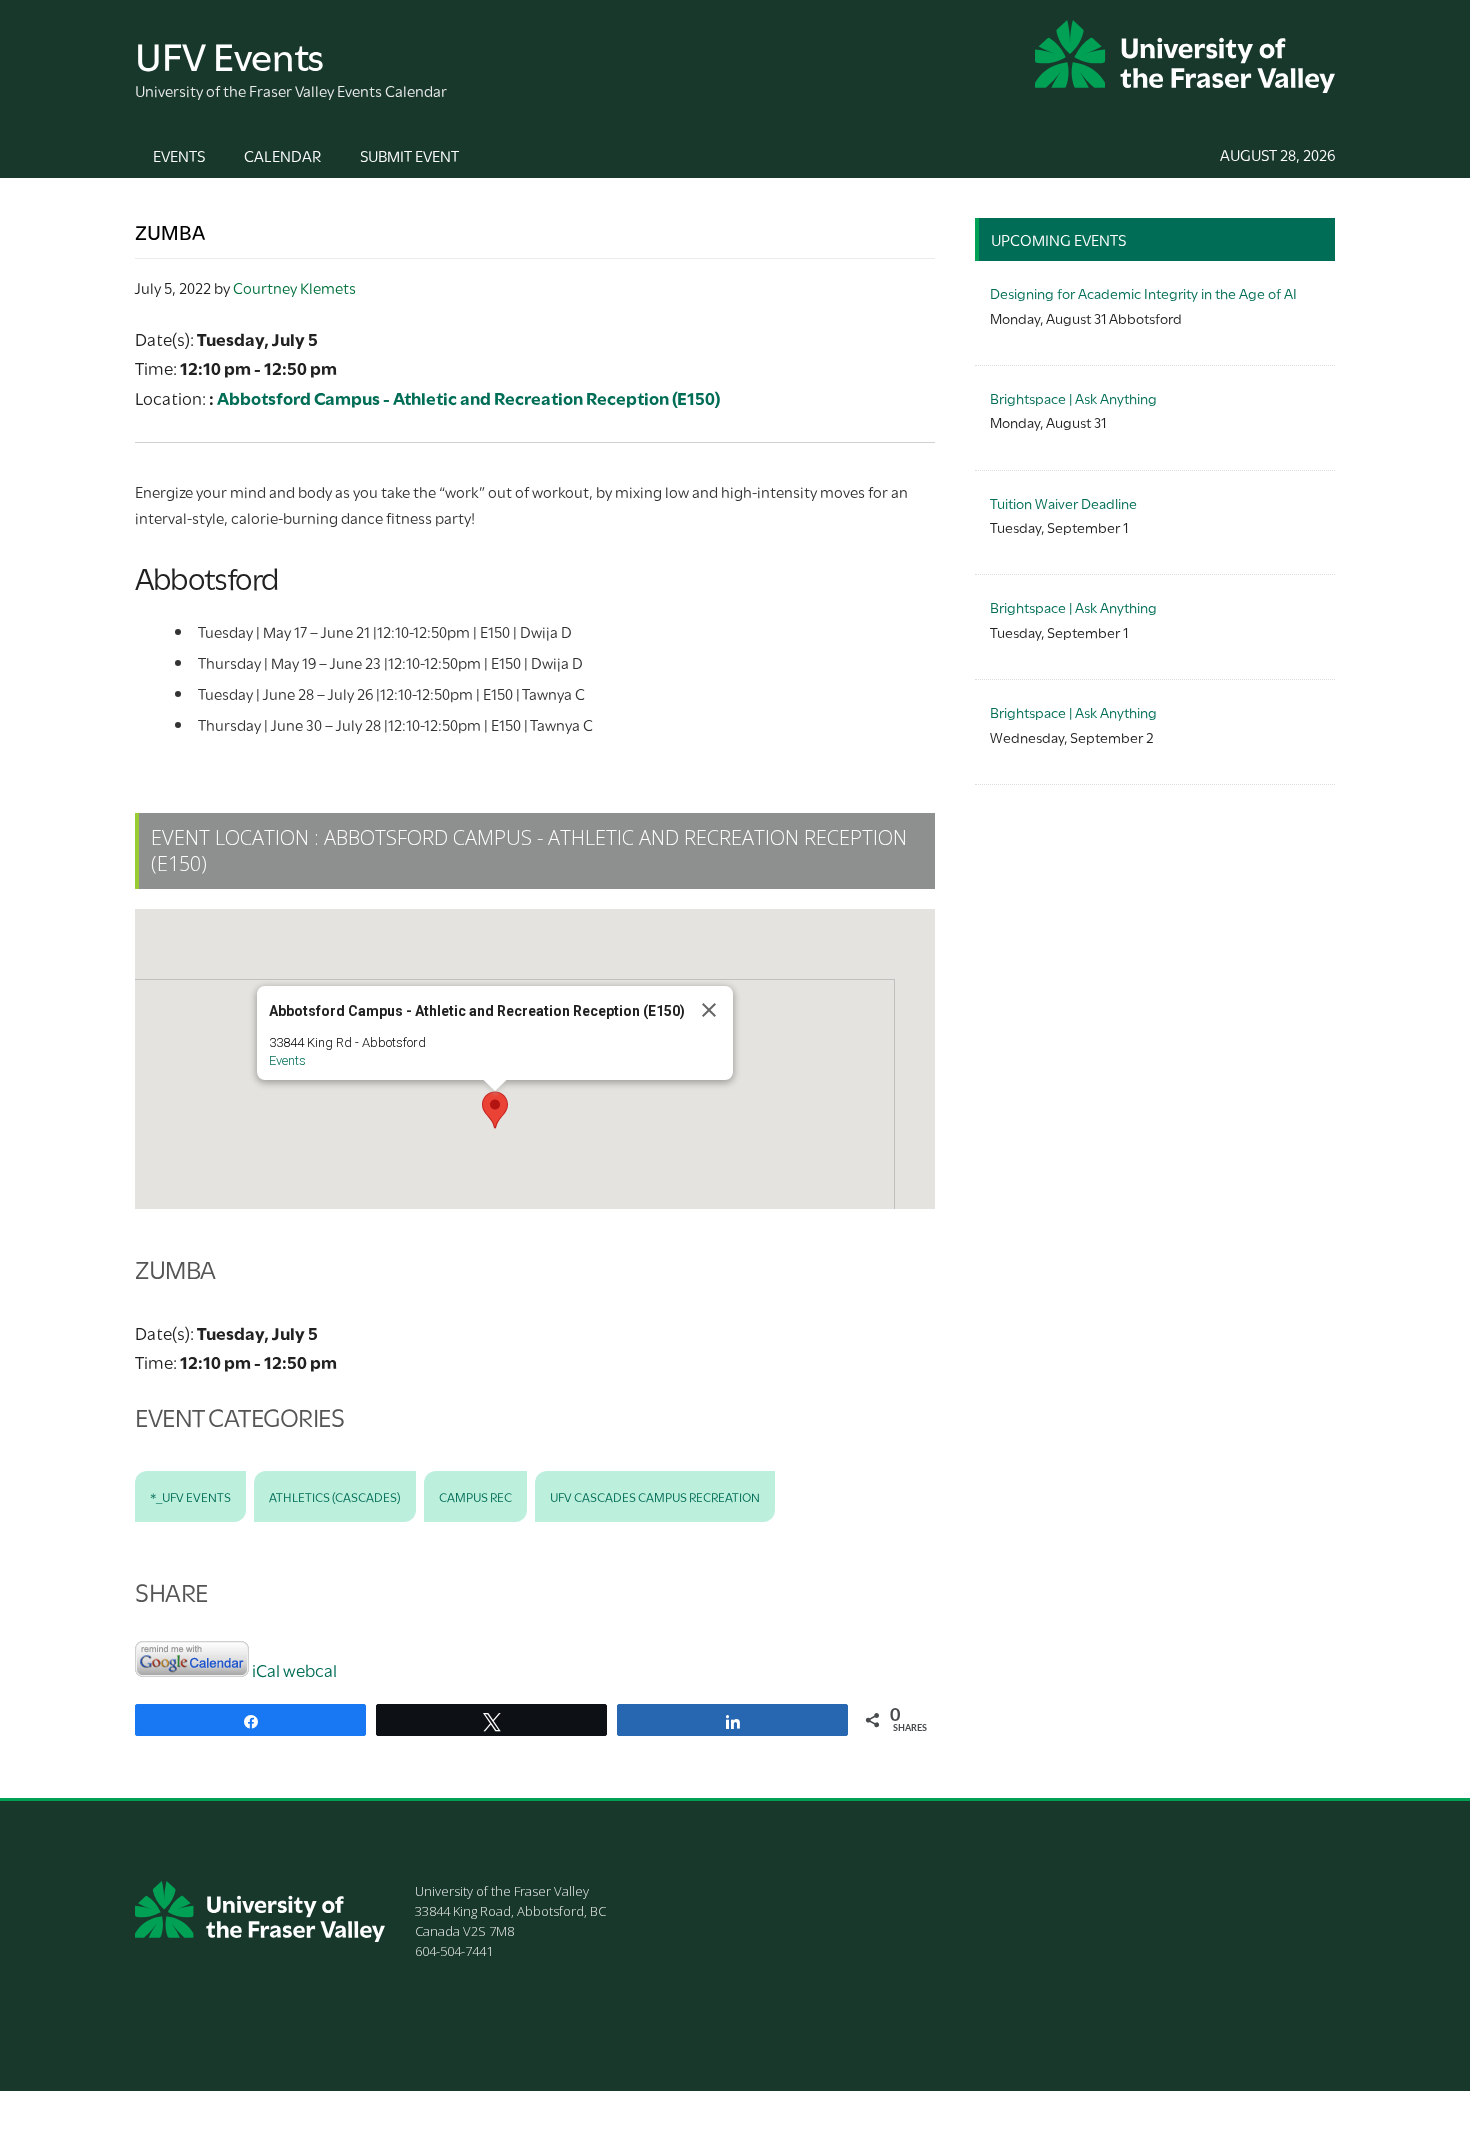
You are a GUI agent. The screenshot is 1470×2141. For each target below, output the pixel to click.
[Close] (709, 1010)
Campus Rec (475, 1496)
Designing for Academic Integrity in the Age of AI (1143, 292)
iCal (266, 1669)
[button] (495, 1110)
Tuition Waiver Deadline (1063, 502)
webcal (310, 1669)
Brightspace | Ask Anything (1073, 397)
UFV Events (229, 53)
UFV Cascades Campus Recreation (655, 1496)
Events (287, 1060)
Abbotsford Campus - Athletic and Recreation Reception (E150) (468, 397)
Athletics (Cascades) (335, 1496)
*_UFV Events (190, 1496)
